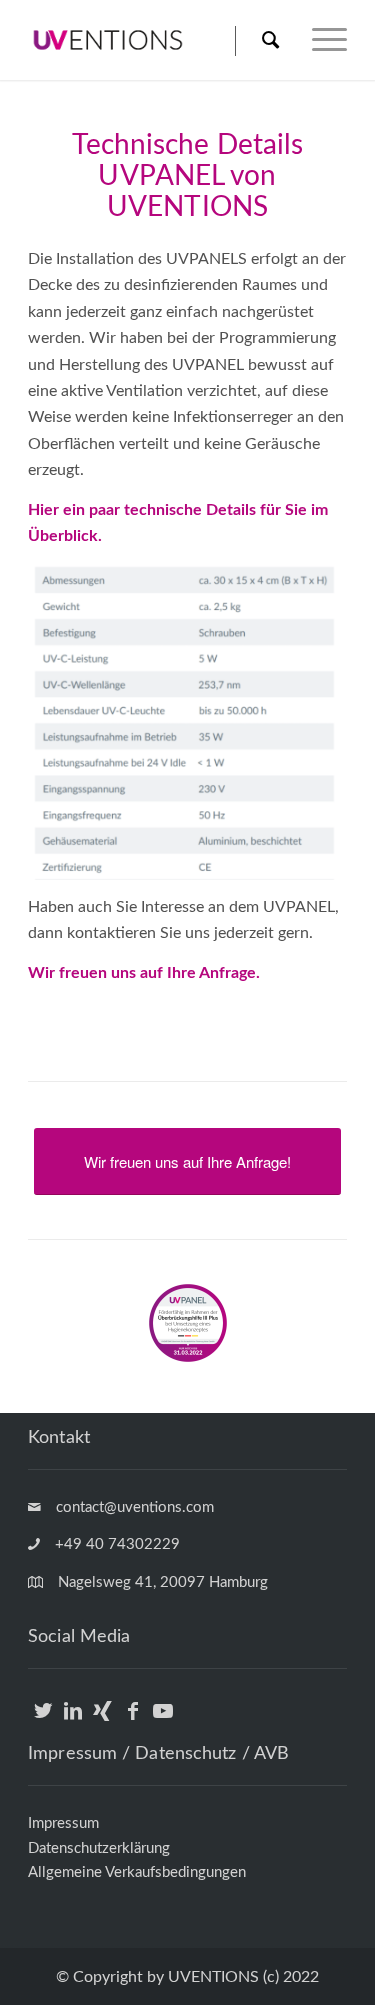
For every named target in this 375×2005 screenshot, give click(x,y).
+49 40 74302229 (117, 1544)
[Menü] (319, 40)
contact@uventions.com (135, 1507)
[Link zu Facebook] (132, 1721)
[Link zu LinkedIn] (72, 1721)
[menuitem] (258, 40)
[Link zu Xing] (102, 1721)
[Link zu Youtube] (162, 1721)
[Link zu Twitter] (42, 1721)
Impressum (63, 1823)
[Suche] (269, 40)
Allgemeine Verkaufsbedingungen (137, 1872)
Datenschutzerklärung (99, 1848)
